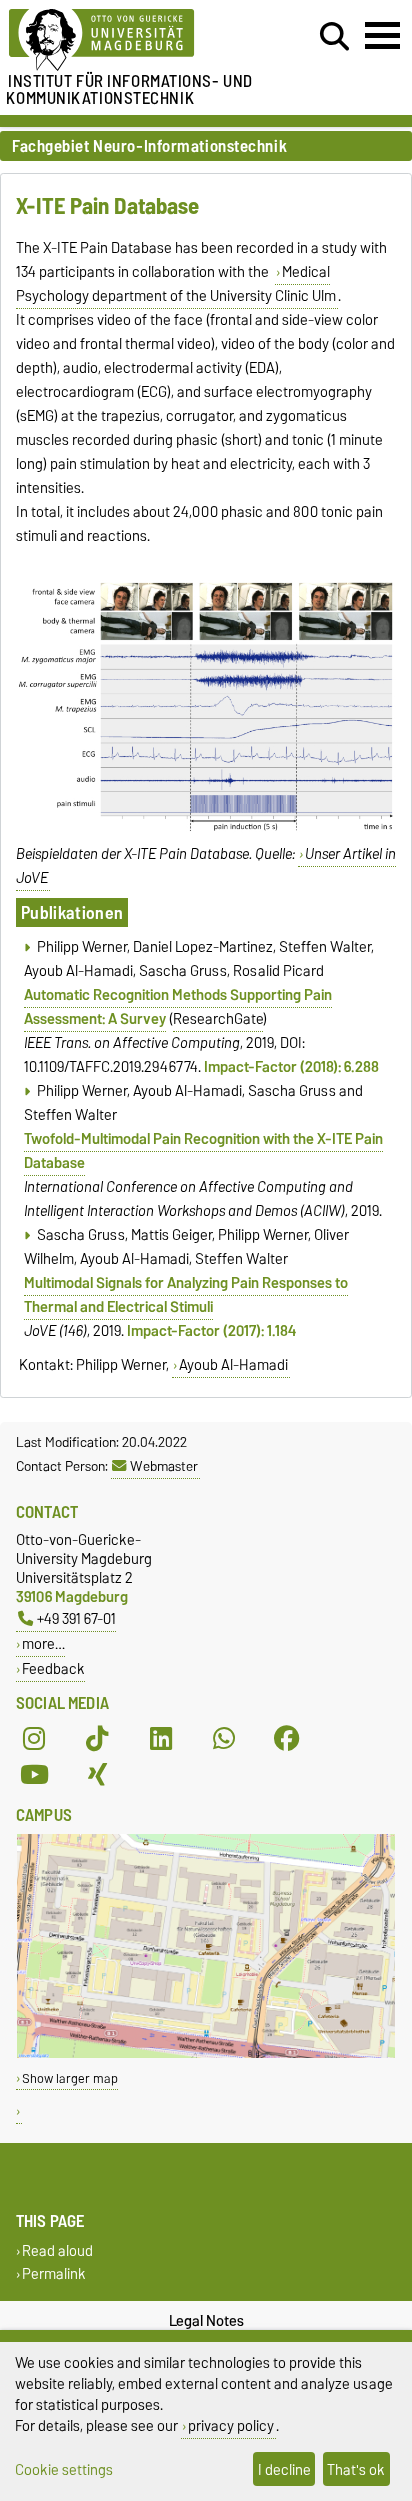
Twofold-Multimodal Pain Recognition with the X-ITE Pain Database (203, 1151)
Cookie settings (64, 2469)
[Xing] (97, 1775)
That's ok (356, 2469)
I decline (284, 2469)
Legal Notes (206, 2321)
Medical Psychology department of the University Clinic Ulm (176, 284)
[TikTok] (97, 1739)
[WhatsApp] (224, 1739)
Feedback (53, 1668)
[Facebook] (287, 1739)
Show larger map (70, 2078)
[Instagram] (34, 1739)
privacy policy (231, 2425)
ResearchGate (218, 1019)
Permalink (54, 2273)
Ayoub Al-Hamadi (233, 1365)
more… (43, 1643)
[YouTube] (34, 1775)
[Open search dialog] (334, 37)
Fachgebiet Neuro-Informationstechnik (149, 146)
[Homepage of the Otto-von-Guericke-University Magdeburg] (127, 40)
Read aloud (57, 2250)
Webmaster (164, 1466)
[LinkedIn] (161, 1739)
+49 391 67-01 (76, 1618)
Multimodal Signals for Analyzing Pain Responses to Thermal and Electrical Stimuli (186, 1295)
